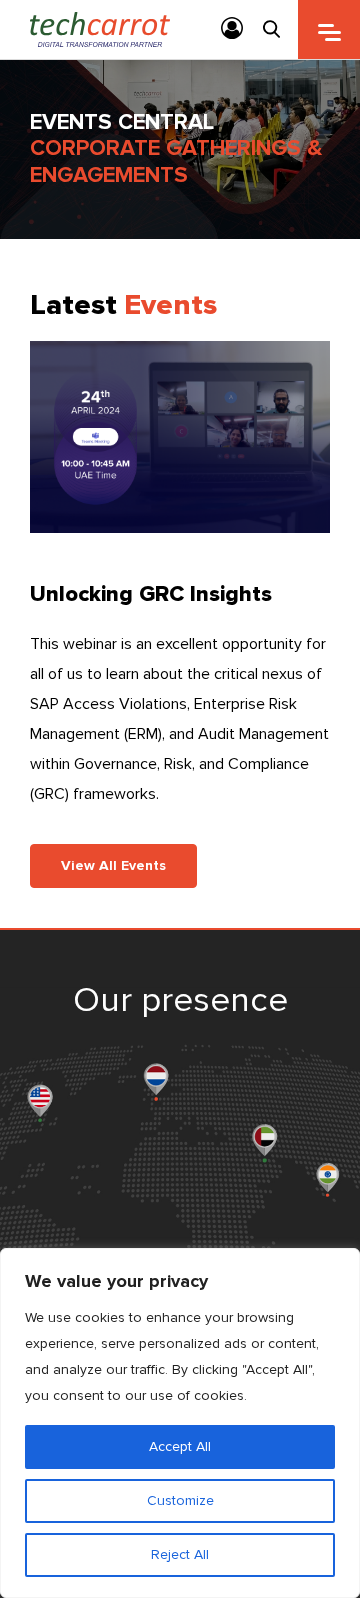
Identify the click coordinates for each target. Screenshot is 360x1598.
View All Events (113, 865)
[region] (180, 1423)
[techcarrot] (100, 29)
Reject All (180, 1554)
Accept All (180, 1446)
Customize (180, 1500)
